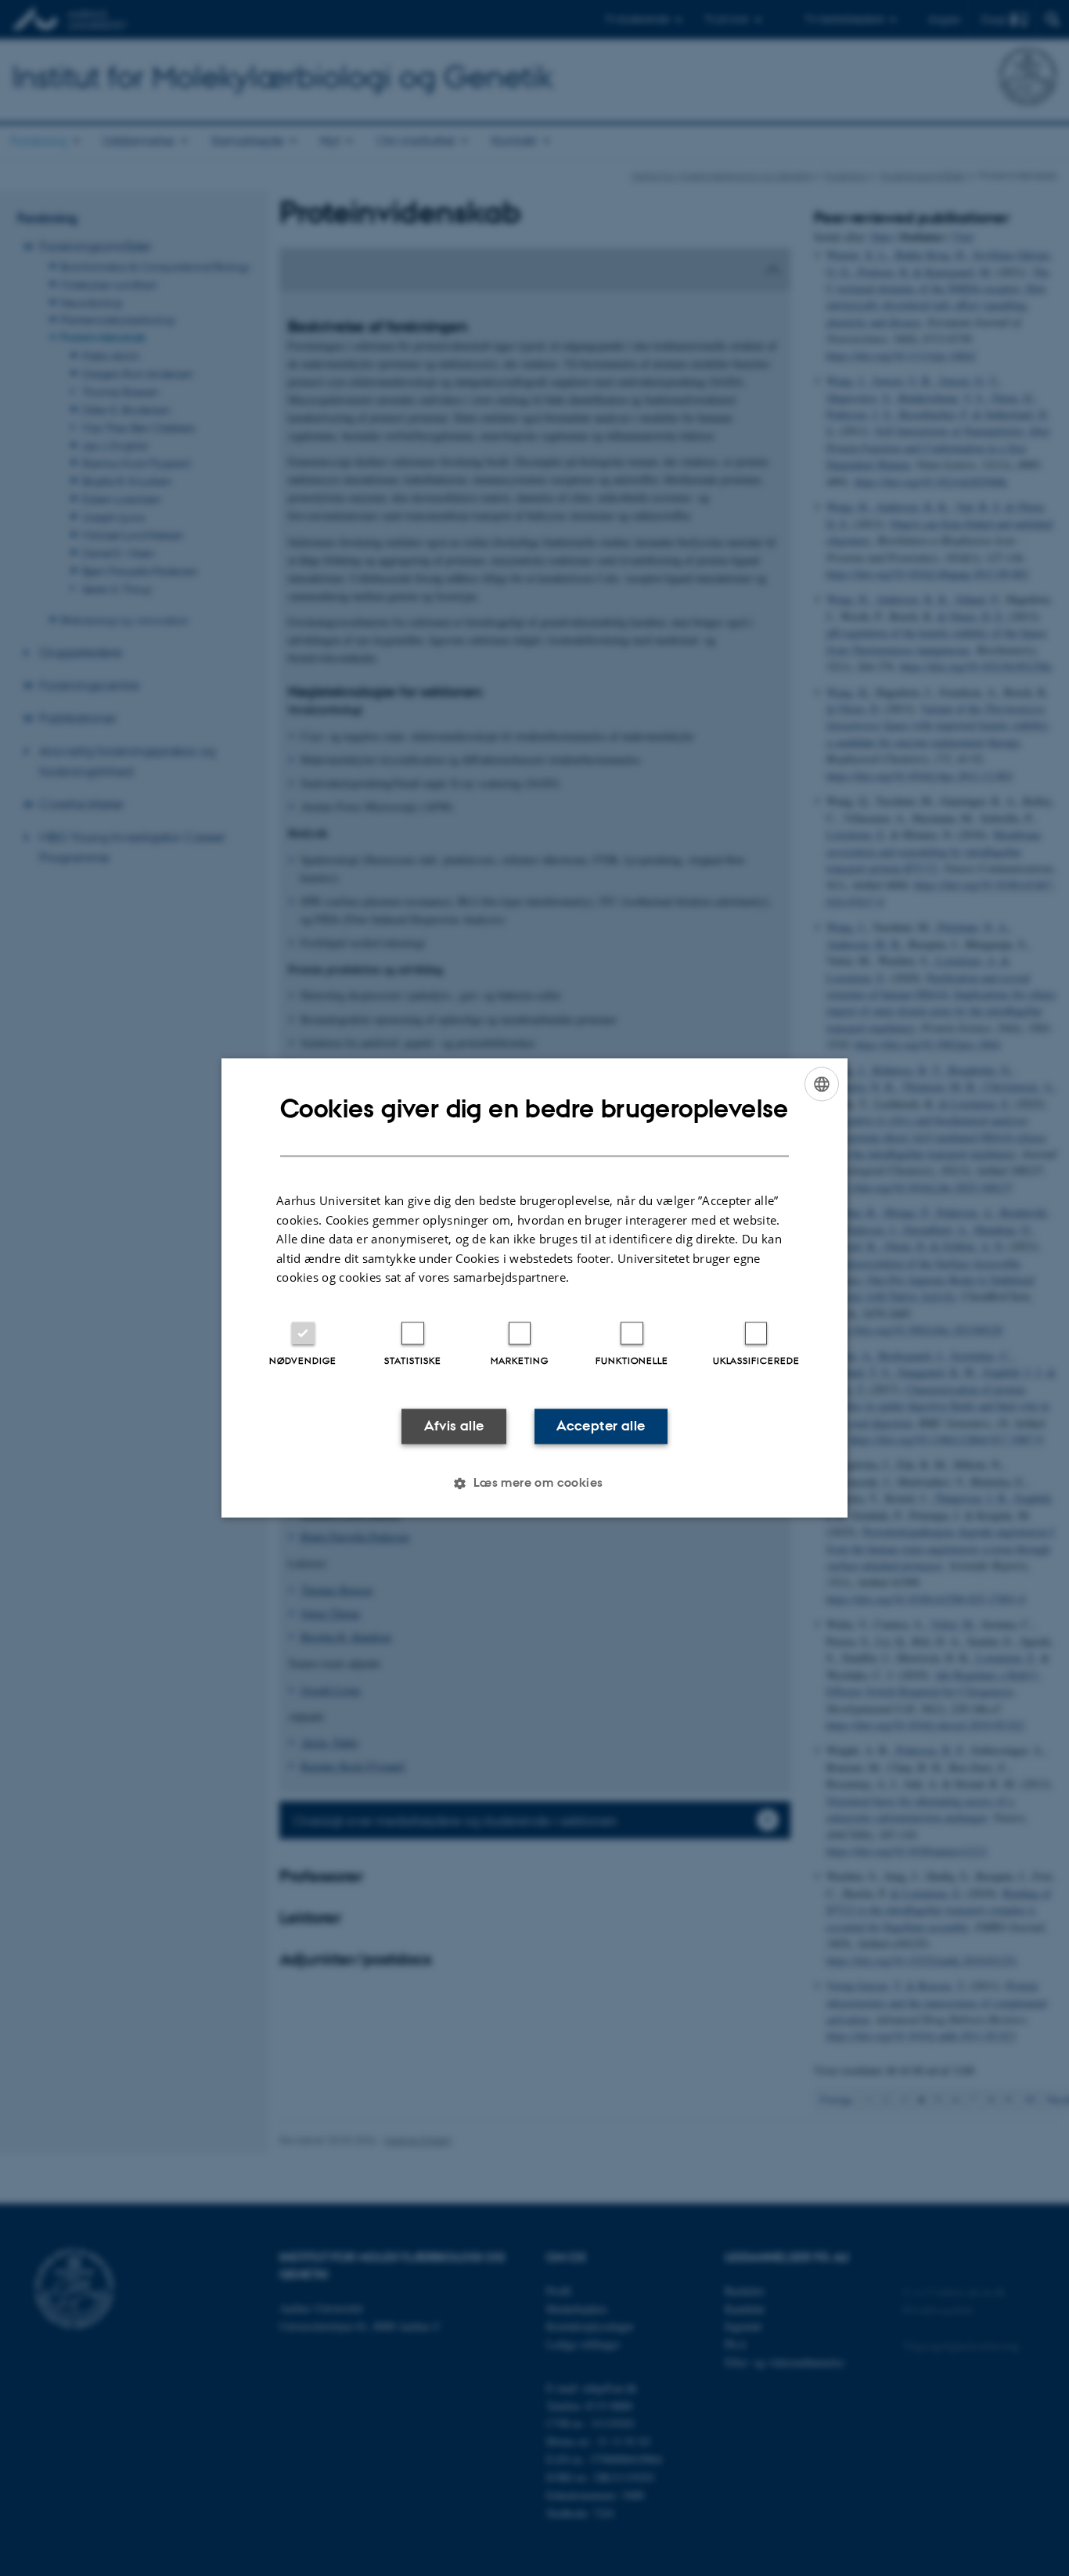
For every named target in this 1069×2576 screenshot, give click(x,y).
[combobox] (822, 1084)
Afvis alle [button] (454, 1426)
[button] (534, 1484)
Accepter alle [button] (601, 1426)
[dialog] (534, 1288)
